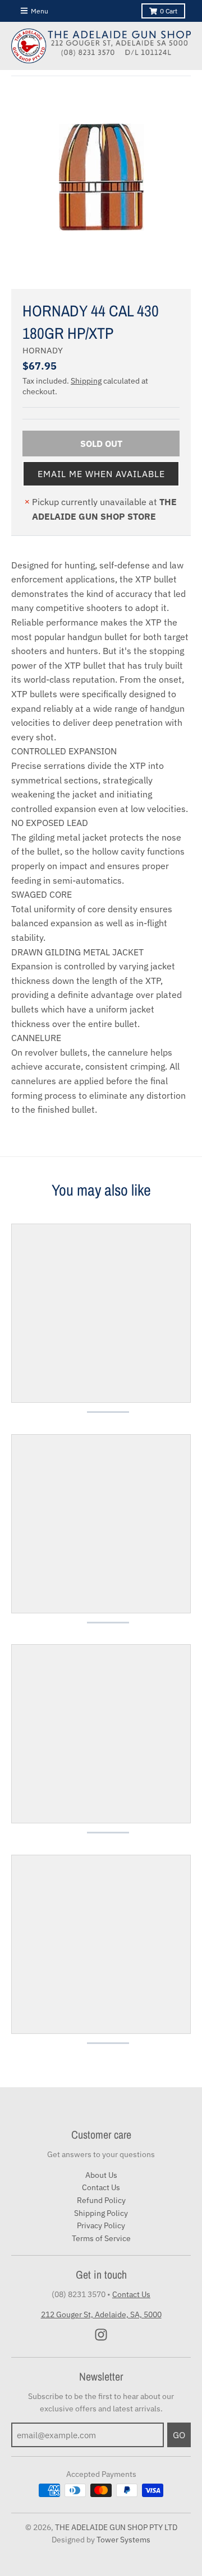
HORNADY (43, 350)
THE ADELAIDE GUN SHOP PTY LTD (116, 2527)
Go (179, 2435)
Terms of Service (101, 2238)
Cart (169, 11)
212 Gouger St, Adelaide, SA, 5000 (101, 2314)
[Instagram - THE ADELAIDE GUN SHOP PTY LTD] (101, 2335)
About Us (101, 2175)
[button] (101, 474)
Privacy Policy (101, 2225)
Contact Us (101, 2187)
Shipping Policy (101, 2213)
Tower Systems (123, 2540)
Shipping (86, 381)
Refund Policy (101, 2200)
